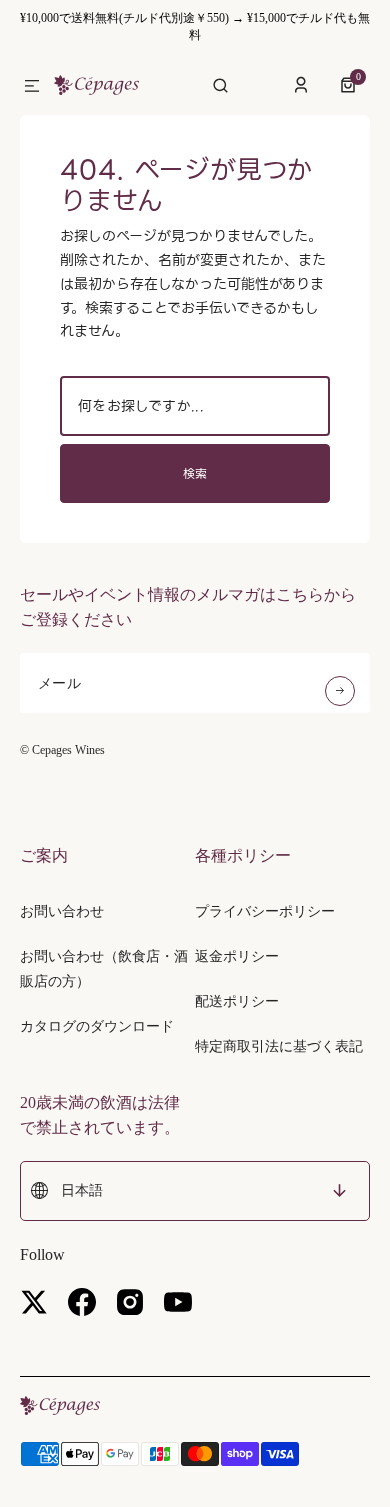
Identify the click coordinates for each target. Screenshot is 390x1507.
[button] (32, 87)
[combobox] (195, 406)
